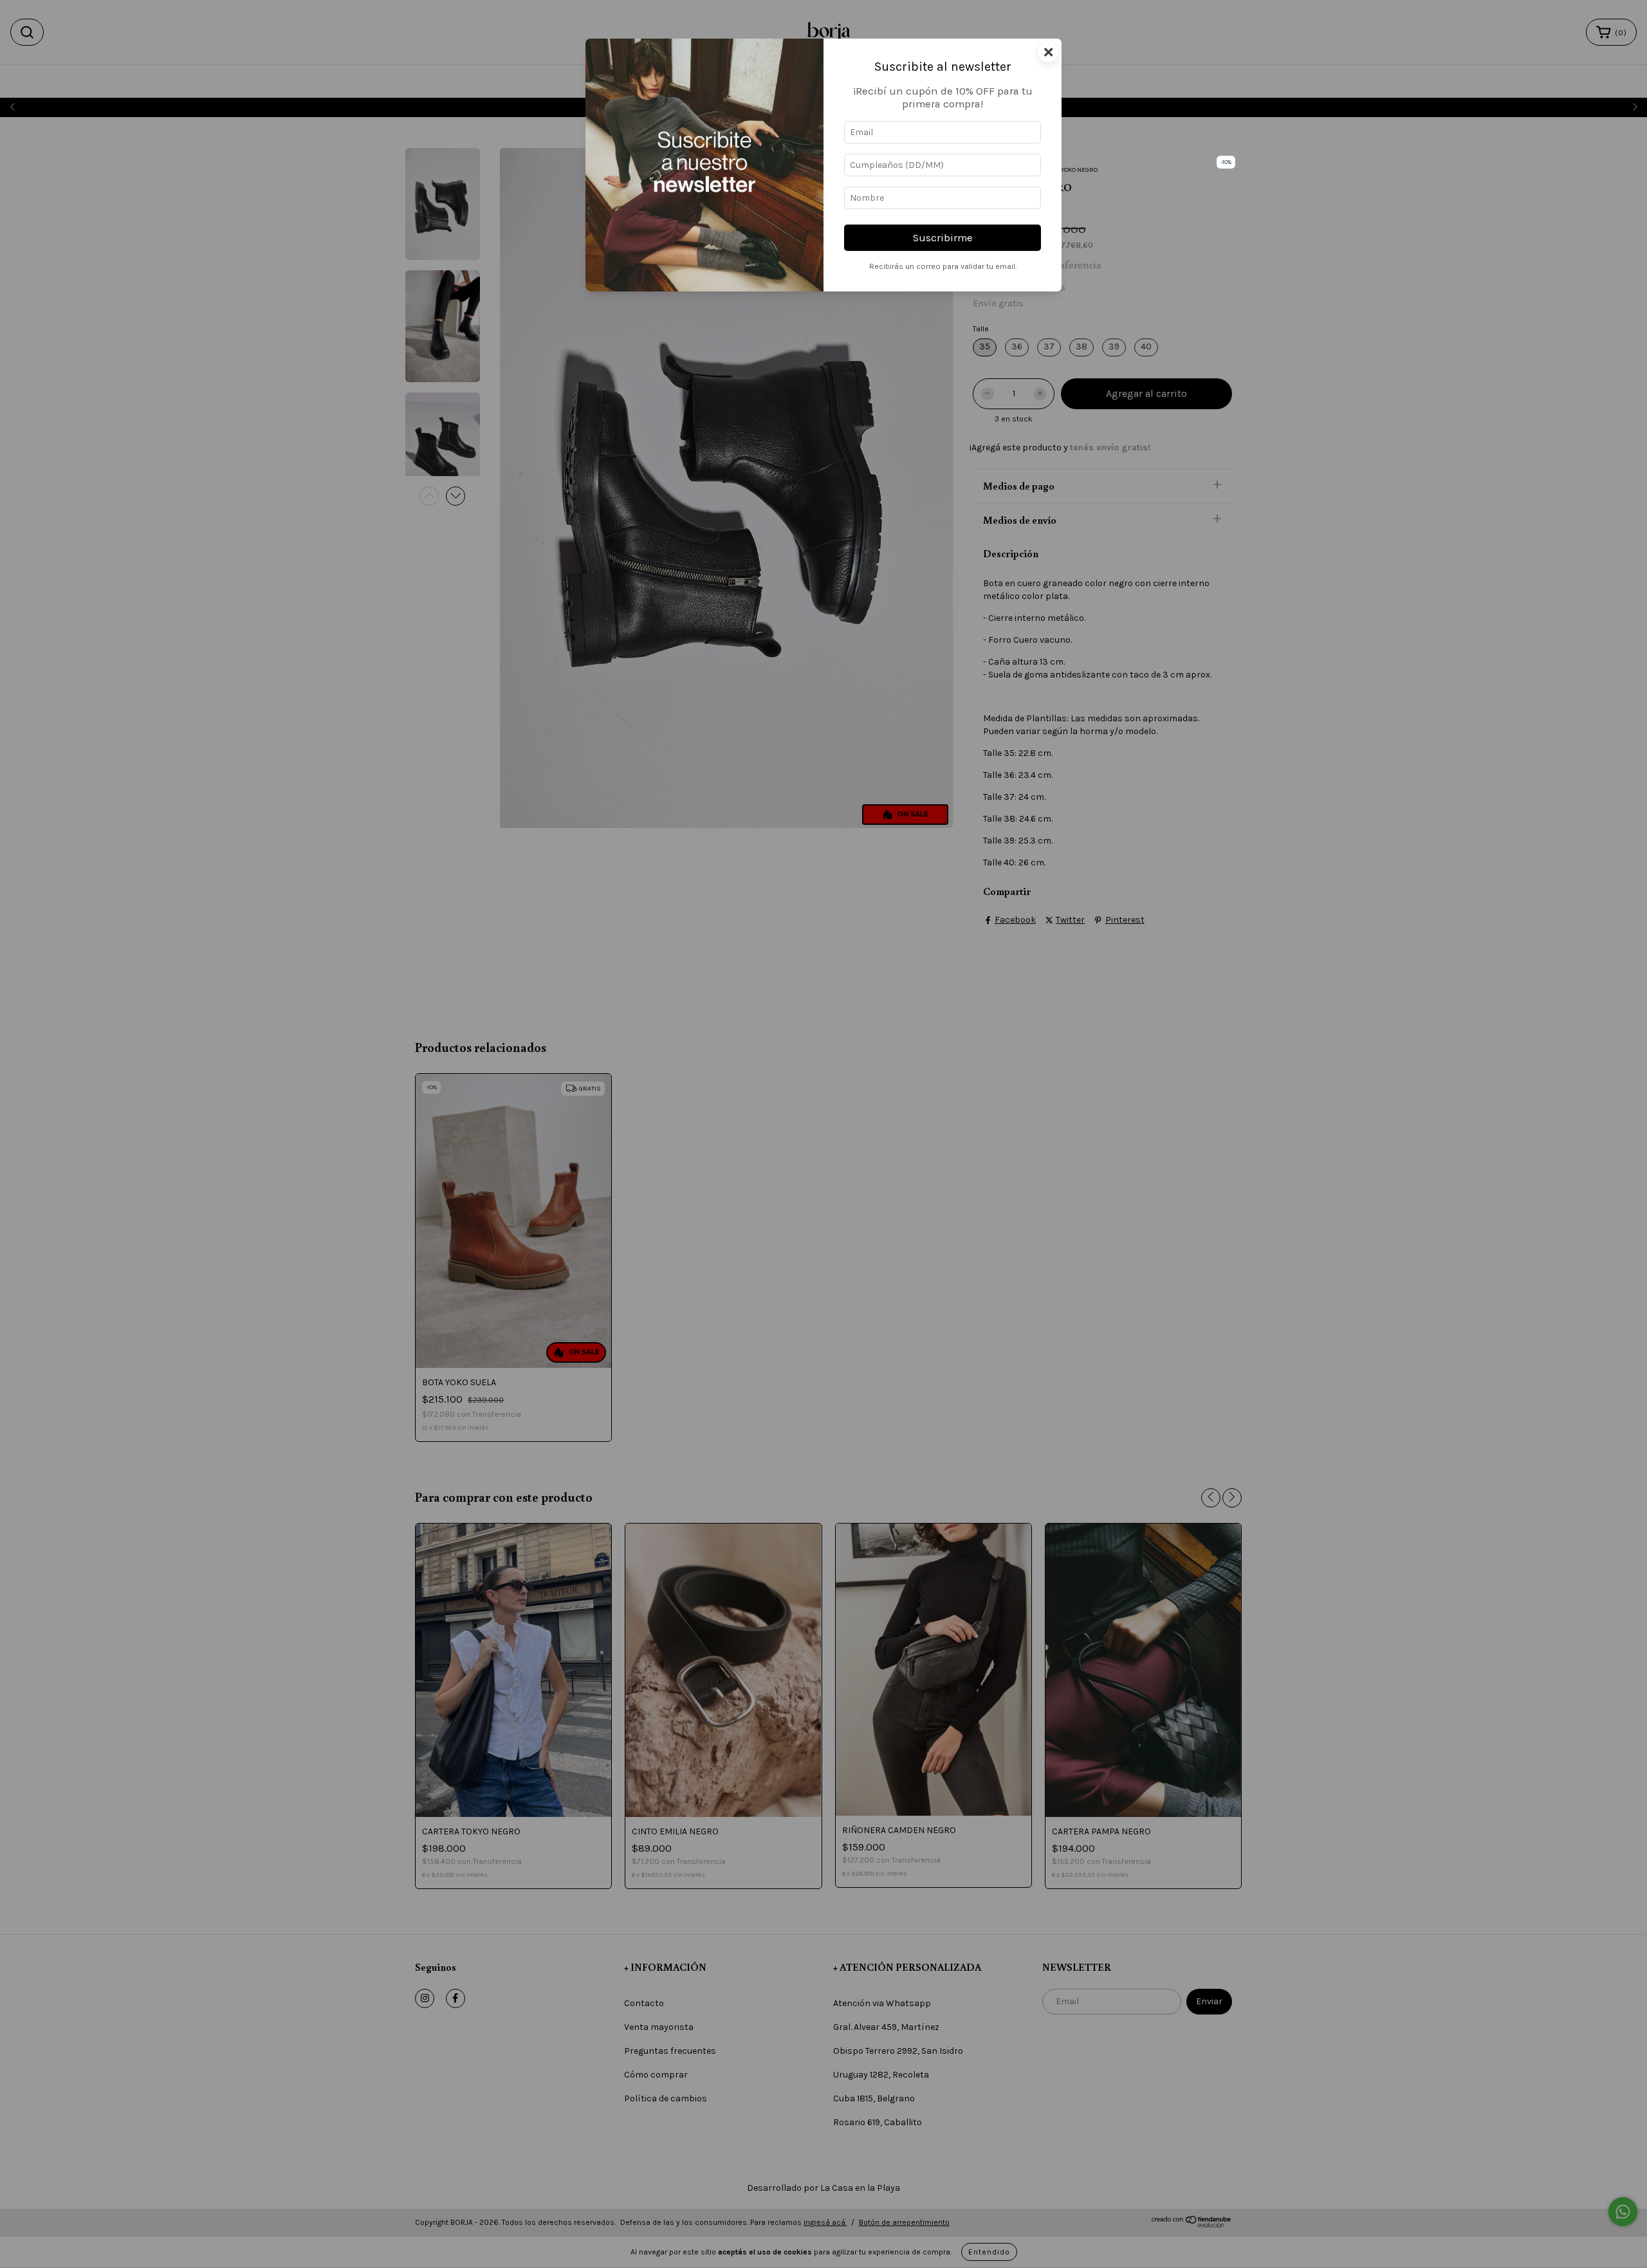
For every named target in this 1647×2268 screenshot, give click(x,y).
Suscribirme (943, 238)
